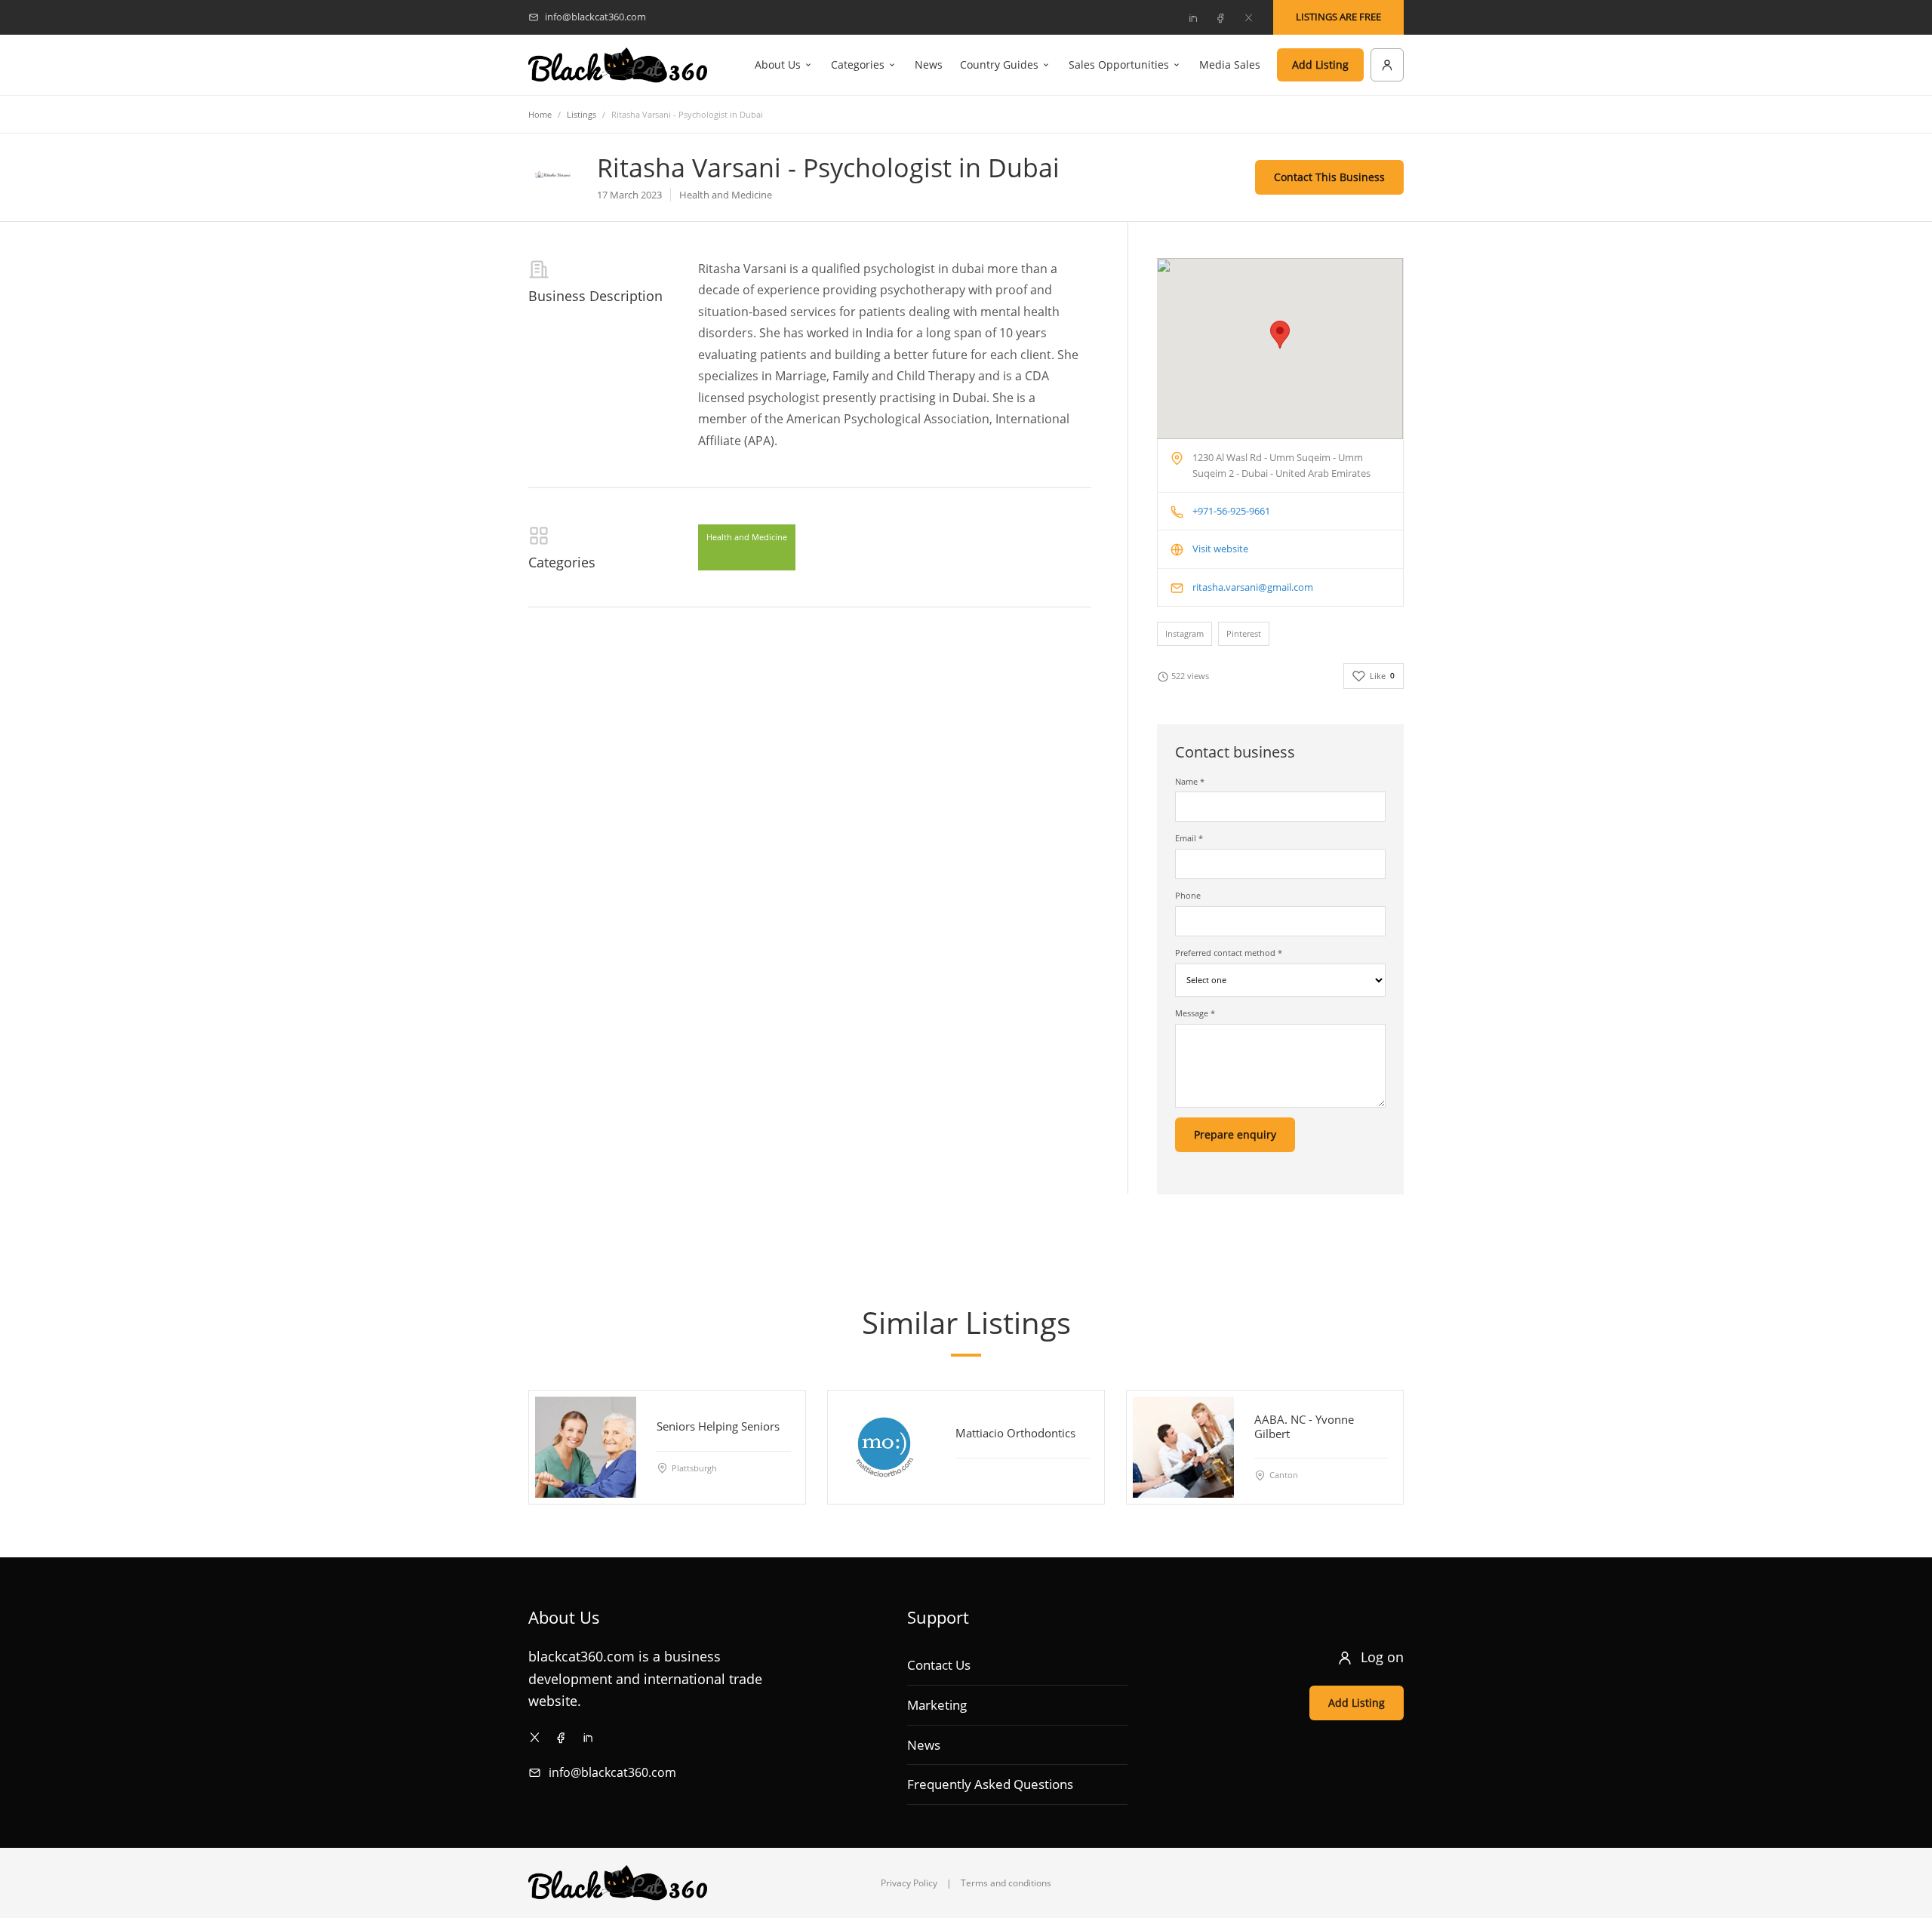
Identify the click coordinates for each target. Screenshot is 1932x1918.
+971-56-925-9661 (1231, 511)
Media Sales (1230, 65)
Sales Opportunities (1119, 65)
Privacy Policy (909, 1883)
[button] (1280, 335)
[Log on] (1387, 65)
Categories (858, 65)
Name (1190, 781)
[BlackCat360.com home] (618, 65)
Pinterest (1244, 633)
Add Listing (1320, 65)
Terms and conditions (1006, 1883)
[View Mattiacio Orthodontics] (884, 1447)
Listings (581, 114)
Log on (1382, 1657)
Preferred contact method (1229, 953)
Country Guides (999, 65)
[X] (1248, 17)
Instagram (1184, 633)
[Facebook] (1220, 17)
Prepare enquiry (1235, 1134)
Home (540, 114)
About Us (778, 65)
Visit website (1220, 549)
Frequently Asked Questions (990, 1784)
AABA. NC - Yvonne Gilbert (1304, 1426)
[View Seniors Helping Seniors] (586, 1447)
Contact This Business (1329, 177)
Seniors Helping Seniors (718, 1426)
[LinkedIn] (1192, 17)
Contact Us (939, 1665)
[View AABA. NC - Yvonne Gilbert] (1183, 1447)
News (929, 65)
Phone (1188, 895)
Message (1195, 1013)
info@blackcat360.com (612, 1772)
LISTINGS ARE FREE (1338, 17)
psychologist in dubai (924, 269)
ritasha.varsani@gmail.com (1253, 587)
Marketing (937, 1705)
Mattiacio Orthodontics (1015, 1433)
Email (1189, 838)
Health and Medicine (747, 537)
